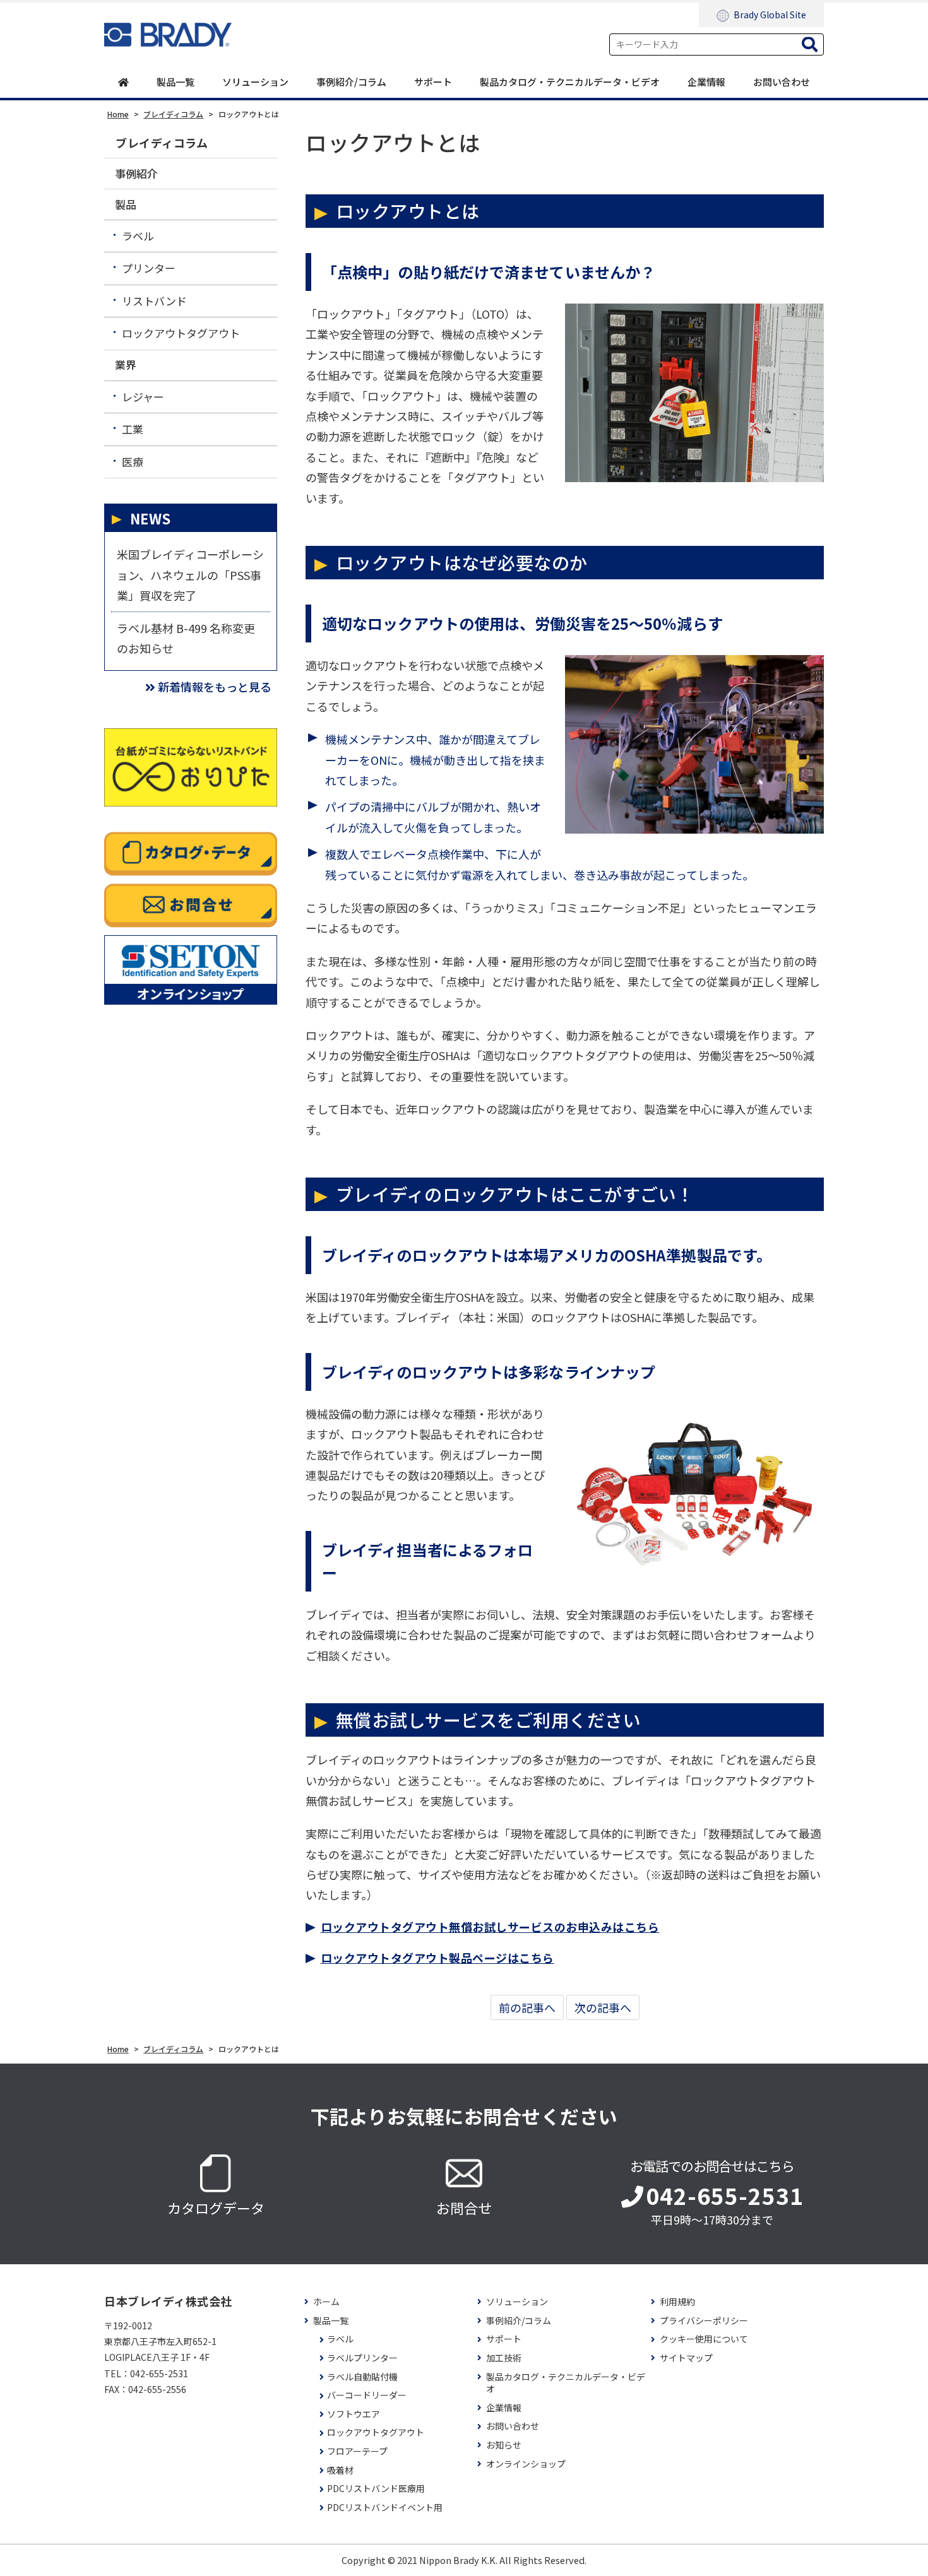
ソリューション (255, 82)
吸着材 (340, 2470)
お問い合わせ (782, 82)
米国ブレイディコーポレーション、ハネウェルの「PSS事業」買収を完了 (190, 575)
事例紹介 (136, 173)
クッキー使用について (704, 2339)
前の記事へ (527, 2007)
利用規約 (677, 2302)
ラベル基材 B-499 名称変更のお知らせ (186, 638)
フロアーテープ (357, 2451)
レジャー (143, 397)
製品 (126, 204)
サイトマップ (686, 2358)
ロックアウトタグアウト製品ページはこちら (437, 1958)
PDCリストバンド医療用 (376, 2489)
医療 (133, 462)
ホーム (326, 2302)
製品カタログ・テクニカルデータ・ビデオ (570, 82)
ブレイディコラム (162, 143)
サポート (433, 82)
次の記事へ (603, 2007)
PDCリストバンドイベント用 (385, 2508)
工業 (133, 429)
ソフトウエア (354, 2414)
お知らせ (504, 2445)
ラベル (138, 236)
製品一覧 (175, 82)
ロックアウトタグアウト (181, 333)
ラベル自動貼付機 (362, 2377)
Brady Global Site (770, 15)
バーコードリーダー (367, 2395)
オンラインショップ (526, 2464)
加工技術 (504, 2358)
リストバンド (154, 301)
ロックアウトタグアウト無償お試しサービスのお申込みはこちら (490, 1927)
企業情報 (706, 82)
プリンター (149, 268)
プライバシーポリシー (704, 2321)
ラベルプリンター (362, 2358)
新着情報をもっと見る (215, 687)
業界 (126, 364)
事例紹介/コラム (351, 82)
